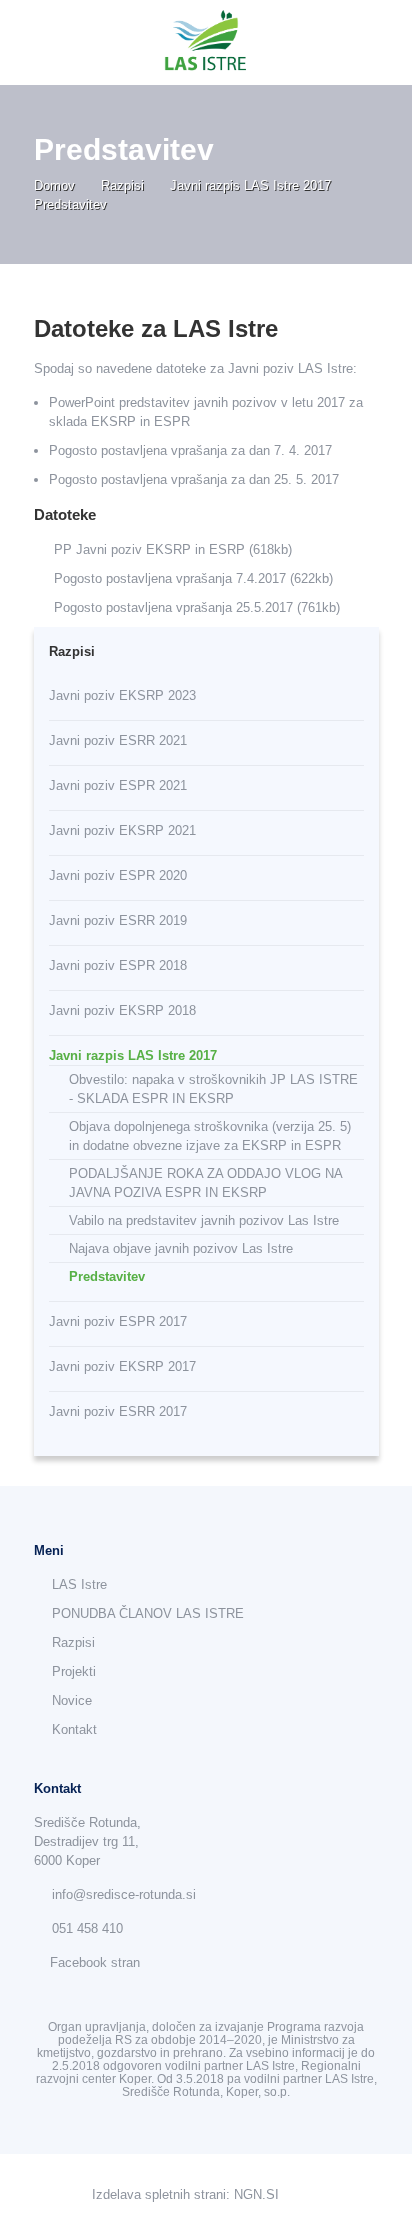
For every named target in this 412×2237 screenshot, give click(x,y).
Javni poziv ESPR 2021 (118, 785)
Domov (56, 185)
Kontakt (74, 1729)
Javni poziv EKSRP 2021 (122, 830)
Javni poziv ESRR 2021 (118, 740)
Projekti (74, 1671)
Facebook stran (95, 1962)
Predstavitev (107, 1276)
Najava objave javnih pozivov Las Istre (181, 1248)
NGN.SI (256, 2194)
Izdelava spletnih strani (159, 2194)
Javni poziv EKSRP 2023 (122, 695)
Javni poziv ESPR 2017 (118, 1321)
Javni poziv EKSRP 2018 (122, 1010)
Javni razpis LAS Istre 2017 (252, 185)
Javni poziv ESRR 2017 (118, 1411)
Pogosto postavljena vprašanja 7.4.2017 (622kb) (193, 578)
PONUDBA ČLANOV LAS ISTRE (148, 1613)
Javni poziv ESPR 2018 (118, 965)
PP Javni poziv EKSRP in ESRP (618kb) (173, 549)
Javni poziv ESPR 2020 (118, 875)
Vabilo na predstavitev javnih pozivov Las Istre (204, 1220)
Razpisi (124, 185)
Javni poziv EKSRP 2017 (122, 1366)
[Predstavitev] (206, 42)
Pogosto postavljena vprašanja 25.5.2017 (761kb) (197, 607)
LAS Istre (79, 1584)
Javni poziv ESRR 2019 (118, 920)
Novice (72, 1700)
